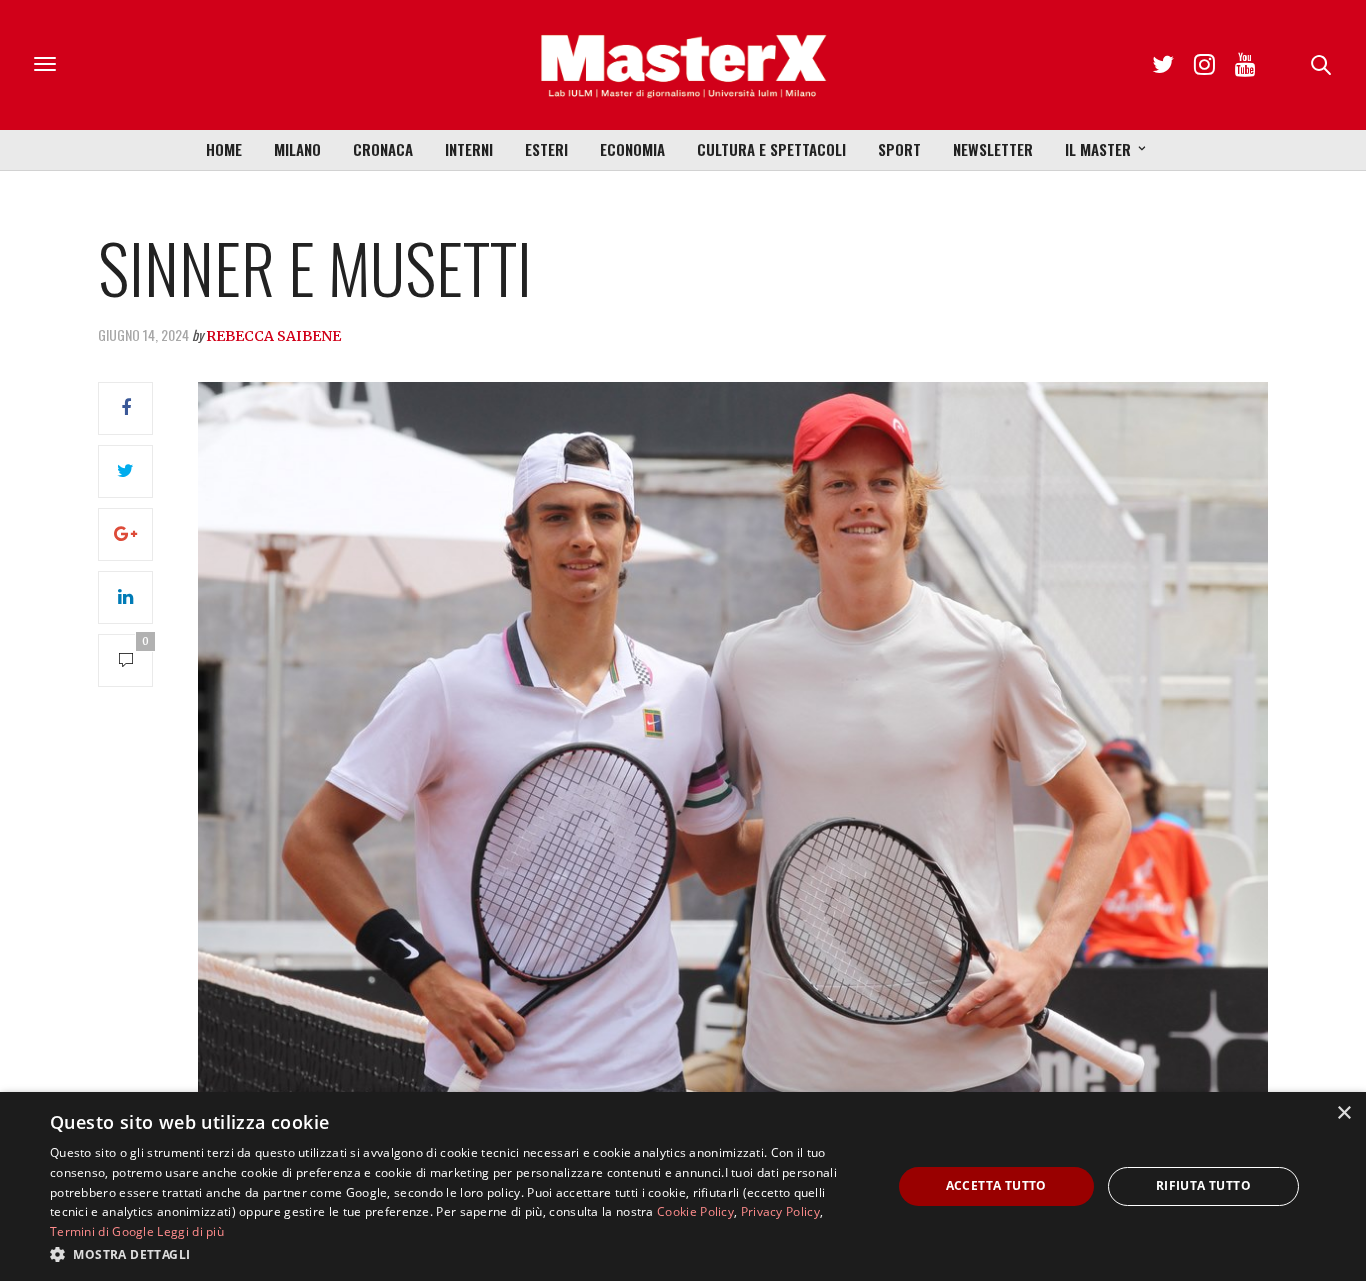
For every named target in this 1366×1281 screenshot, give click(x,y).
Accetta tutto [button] (996, 1185)
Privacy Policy (780, 1211)
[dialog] (683, 1186)
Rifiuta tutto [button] (1203, 1185)
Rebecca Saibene (273, 336)
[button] (458, 1254)
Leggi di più (190, 1231)
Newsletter (993, 149)
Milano (297, 149)
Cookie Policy (695, 1211)
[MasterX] (683, 65)
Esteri (546, 149)
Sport (899, 149)
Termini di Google (102, 1231)
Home (224, 149)
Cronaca (383, 149)
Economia (632, 149)
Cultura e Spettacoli (771, 149)
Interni (469, 149)
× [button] (1343, 1113)
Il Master (1098, 149)
